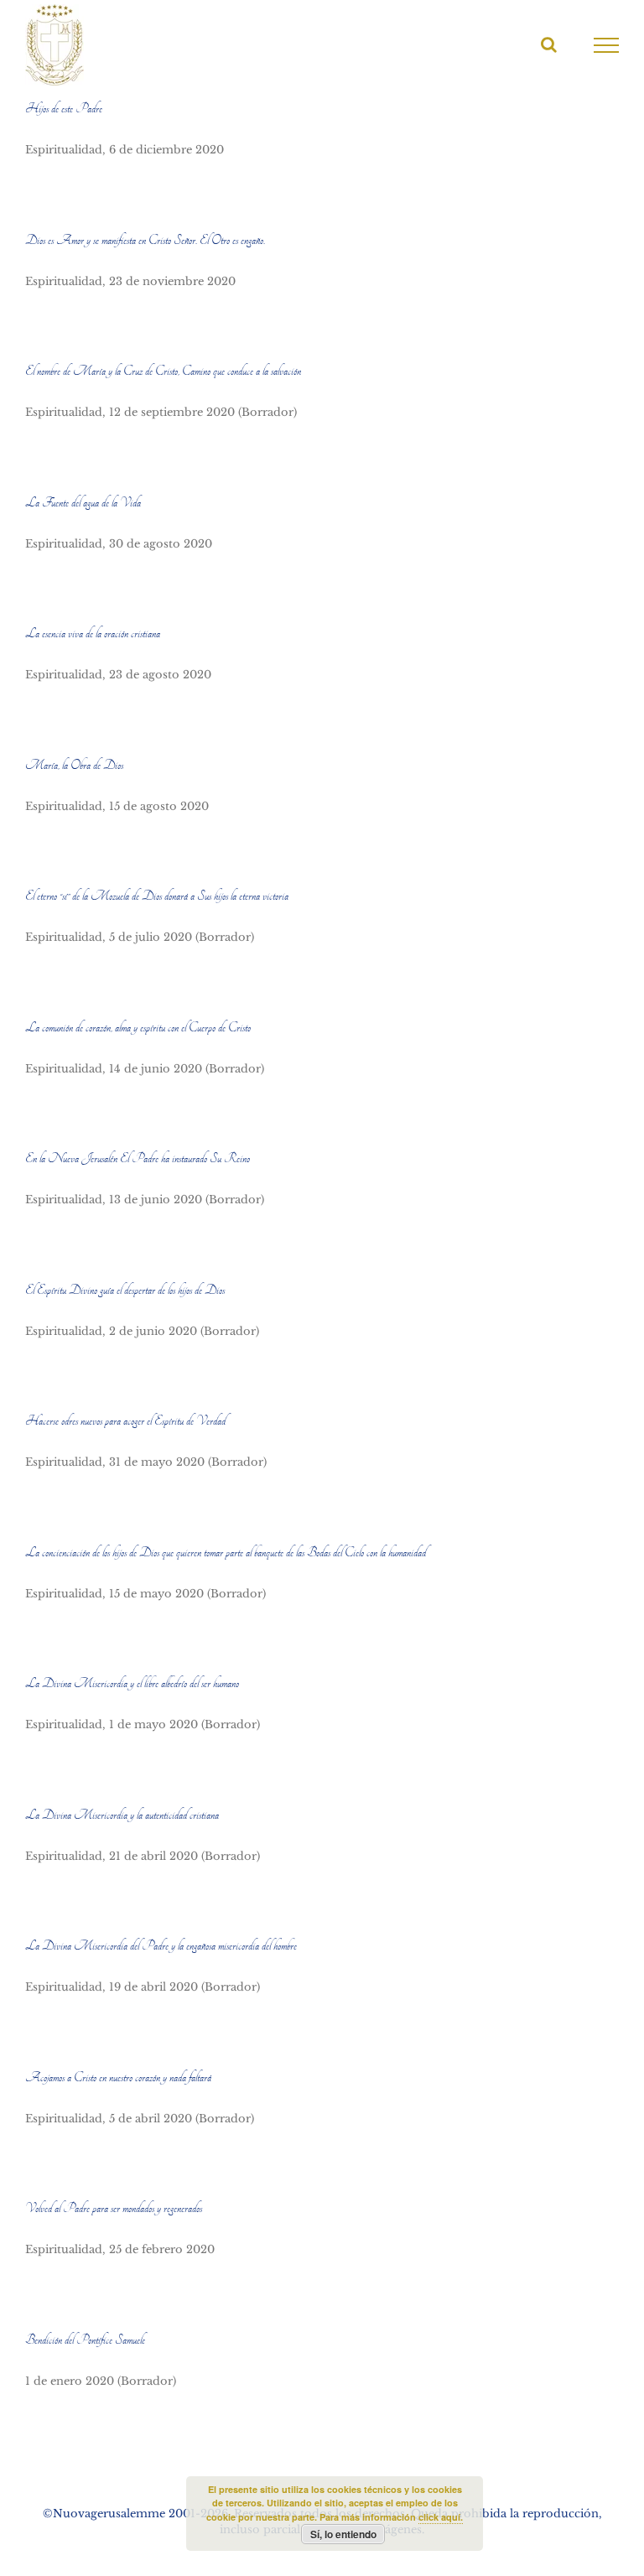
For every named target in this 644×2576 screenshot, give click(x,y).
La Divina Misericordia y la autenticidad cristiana (122, 1815)
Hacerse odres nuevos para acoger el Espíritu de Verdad (125, 1421)
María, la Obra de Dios (74, 766)
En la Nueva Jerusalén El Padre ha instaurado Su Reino (138, 1159)
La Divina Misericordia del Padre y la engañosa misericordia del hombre (161, 1946)
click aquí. (441, 2517)
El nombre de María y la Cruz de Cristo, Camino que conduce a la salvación (163, 371)
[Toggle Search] (549, 44)
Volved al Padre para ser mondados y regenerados (114, 2209)
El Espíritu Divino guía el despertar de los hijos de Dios (125, 1291)
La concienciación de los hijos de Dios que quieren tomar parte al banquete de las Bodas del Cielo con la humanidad (226, 1553)
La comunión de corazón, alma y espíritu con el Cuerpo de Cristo (138, 1028)
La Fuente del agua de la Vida (83, 503)
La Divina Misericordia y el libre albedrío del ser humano (132, 1684)
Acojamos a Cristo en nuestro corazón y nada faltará (118, 2078)
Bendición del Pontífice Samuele (85, 2340)
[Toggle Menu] (607, 45)
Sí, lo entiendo (343, 2534)
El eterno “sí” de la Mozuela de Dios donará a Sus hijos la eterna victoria (157, 896)
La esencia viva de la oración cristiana (93, 634)
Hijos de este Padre (64, 109)
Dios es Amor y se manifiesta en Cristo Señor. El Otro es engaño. (145, 241)
